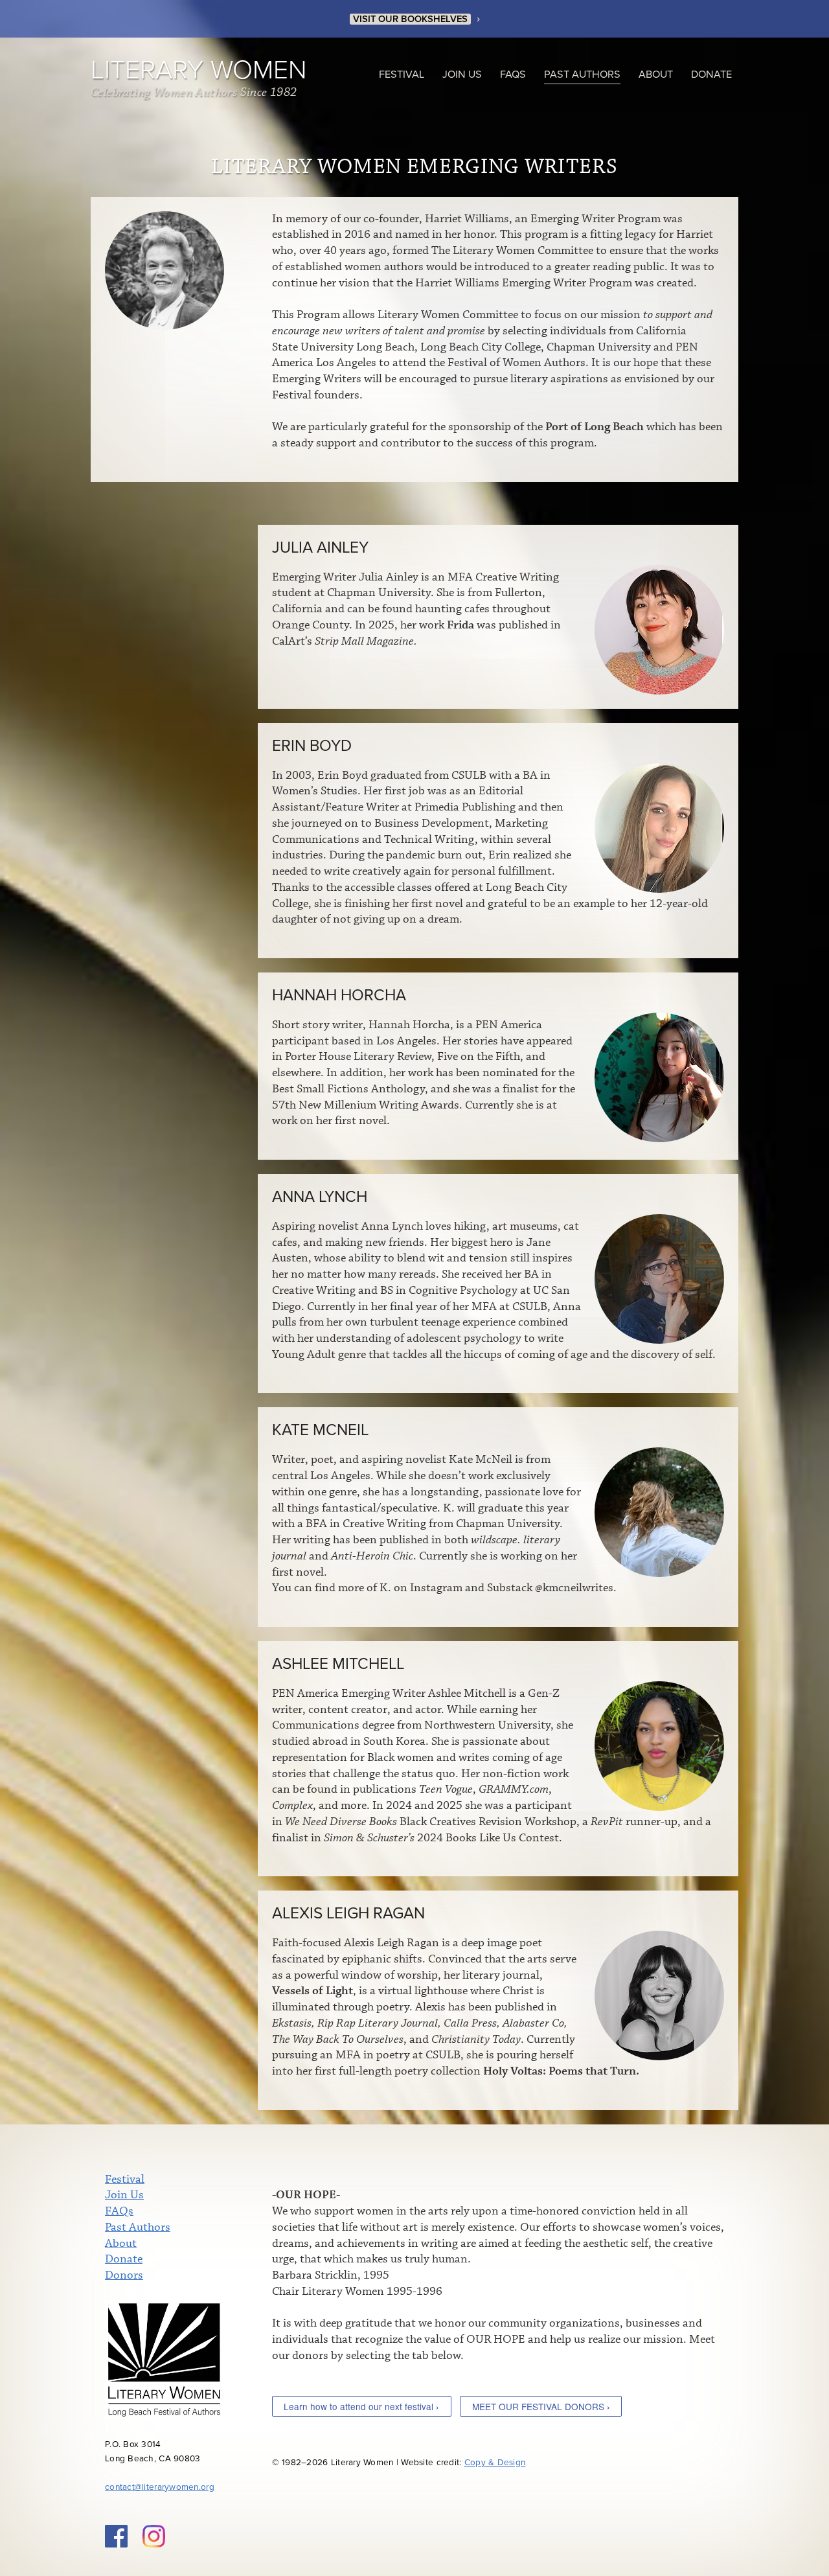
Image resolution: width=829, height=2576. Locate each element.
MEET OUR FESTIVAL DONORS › (541, 2406)
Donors (124, 2275)
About (656, 75)
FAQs (513, 75)
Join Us (462, 75)
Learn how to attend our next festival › (361, 2406)
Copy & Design (495, 2463)
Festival (402, 75)
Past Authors (582, 75)
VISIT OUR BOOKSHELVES (410, 19)
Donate (711, 75)
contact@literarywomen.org (160, 2487)
